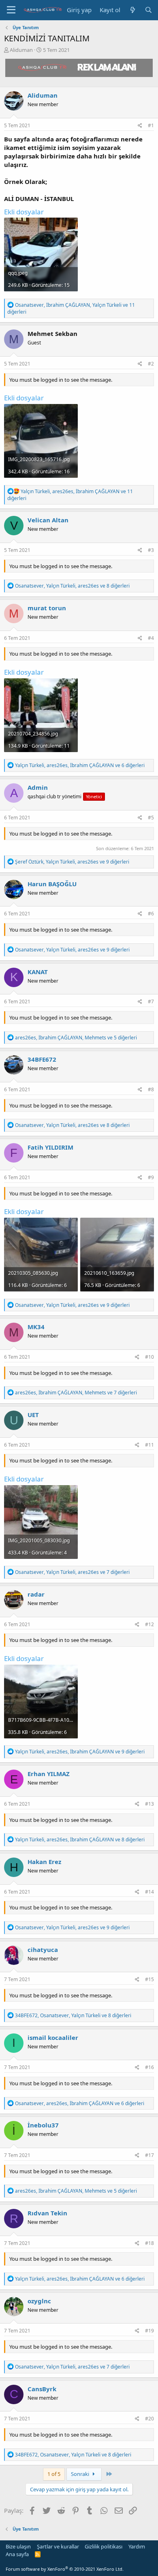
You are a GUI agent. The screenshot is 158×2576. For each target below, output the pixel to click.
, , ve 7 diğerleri (76, 1393)
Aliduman (21, 50)
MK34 (36, 1327)
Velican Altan (48, 520)
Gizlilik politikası (104, 2546)
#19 (149, 2331)
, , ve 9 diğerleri (72, 862)
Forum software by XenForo (65, 2569)
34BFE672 (42, 1059)
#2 (151, 364)
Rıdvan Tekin (47, 2213)
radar (36, 1594)
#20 (149, 2419)
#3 (151, 550)
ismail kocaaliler (53, 2037)
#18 (149, 2243)
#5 (151, 818)
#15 (149, 1979)
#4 (151, 638)
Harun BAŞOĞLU (52, 884)
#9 (151, 1177)
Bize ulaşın (18, 2546)
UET (33, 1415)
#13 (149, 1804)
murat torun (47, 608)
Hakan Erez (44, 1862)
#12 (149, 1624)
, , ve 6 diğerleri (80, 765)
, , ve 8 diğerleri (72, 586)
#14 (149, 1892)
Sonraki (81, 2474)
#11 (149, 1445)
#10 (149, 1357)
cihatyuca (43, 1950)
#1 (151, 125)
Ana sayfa (17, 2554)
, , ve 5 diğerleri (76, 1038)
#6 (151, 914)
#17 (149, 2155)
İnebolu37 (43, 2125)
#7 (151, 1002)
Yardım (137, 2546)
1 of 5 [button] (54, 2474)
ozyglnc (39, 2301)
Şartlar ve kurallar (58, 2546)
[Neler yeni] (132, 10)
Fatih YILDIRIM (50, 1147)
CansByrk (42, 2389)
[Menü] (11, 10)
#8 (151, 1089)
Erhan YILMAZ (49, 1774)
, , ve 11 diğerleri (71, 308)
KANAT (38, 972)
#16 (149, 2067)
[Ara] (148, 10)
